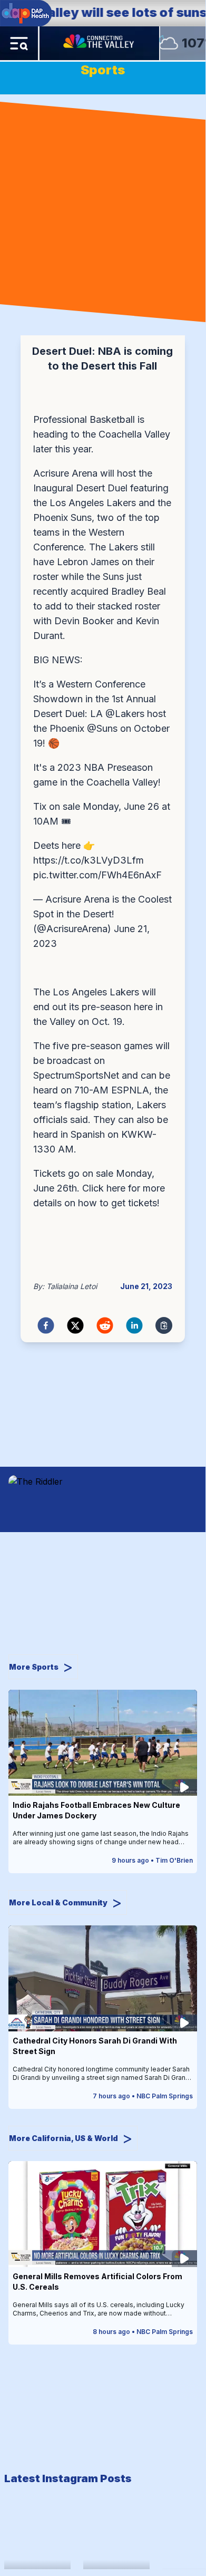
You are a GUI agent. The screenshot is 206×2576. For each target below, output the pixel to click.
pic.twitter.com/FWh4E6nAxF (97, 875)
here (116, 1188)
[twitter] (75, 1325)
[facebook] (46, 1325)
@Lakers (125, 714)
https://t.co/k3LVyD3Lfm (89, 860)
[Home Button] (100, 43)
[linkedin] (134, 1325)
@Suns (102, 728)
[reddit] (105, 1325)
